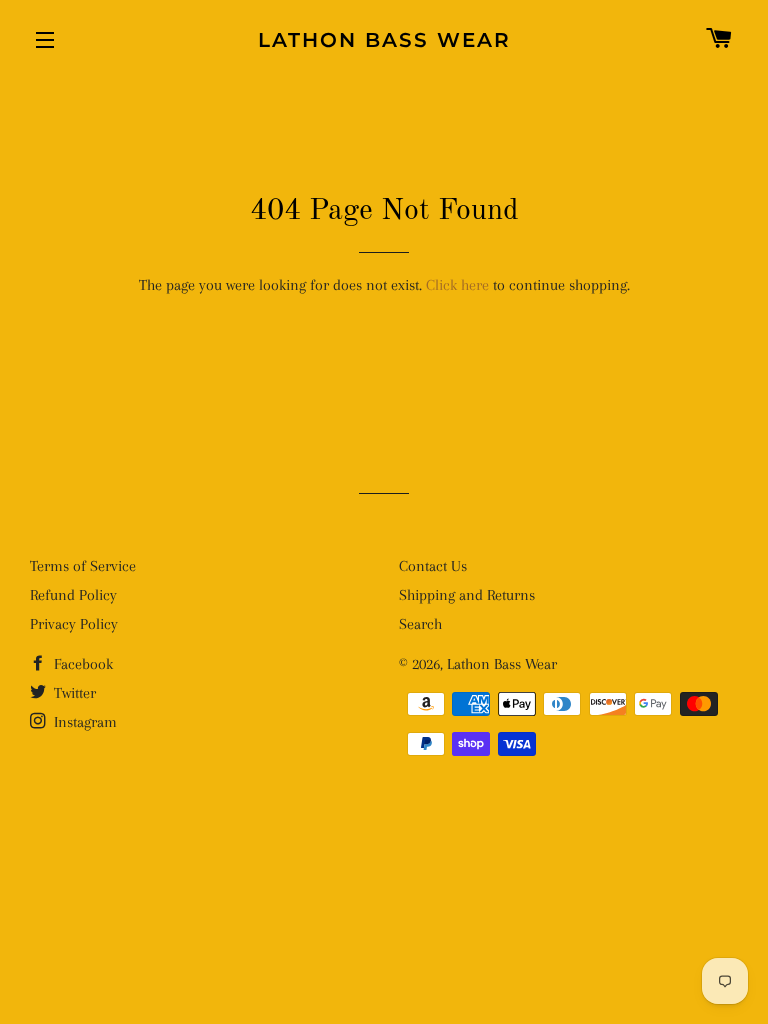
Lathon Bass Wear (384, 40)
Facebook (81, 664)
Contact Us (433, 566)
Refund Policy (73, 595)
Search (420, 624)
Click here (457, 285)
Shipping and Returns (467, 595)
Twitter (73, 693)
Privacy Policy (74, 624)
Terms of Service (83, 566)
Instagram (83, 722)
